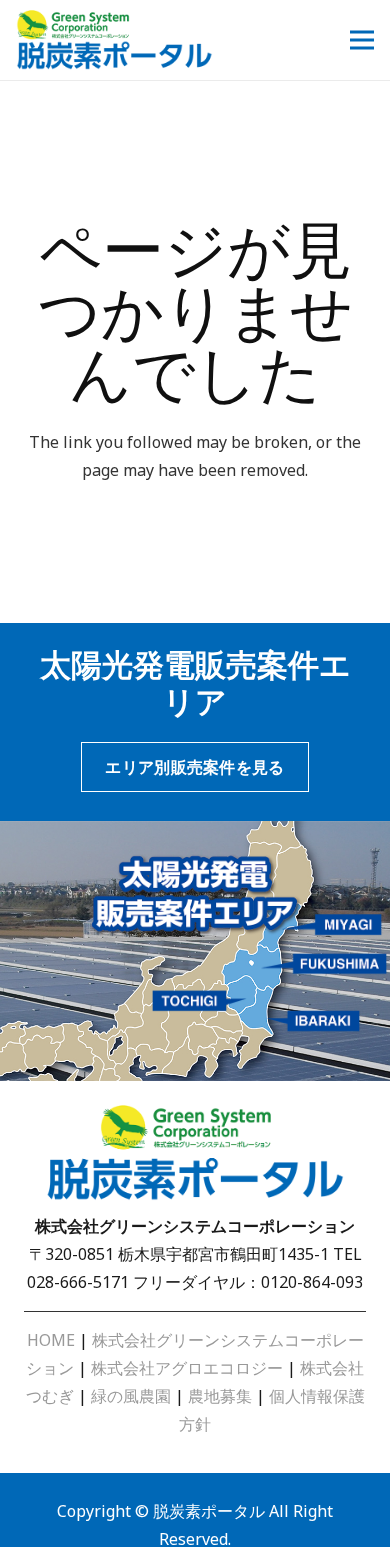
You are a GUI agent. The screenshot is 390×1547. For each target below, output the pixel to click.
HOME (51, 1340)
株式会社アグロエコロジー (187, 1368)
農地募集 (220, 1396)
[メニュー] (362, 40)
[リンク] (114, 40)
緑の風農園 (131, 1396)
